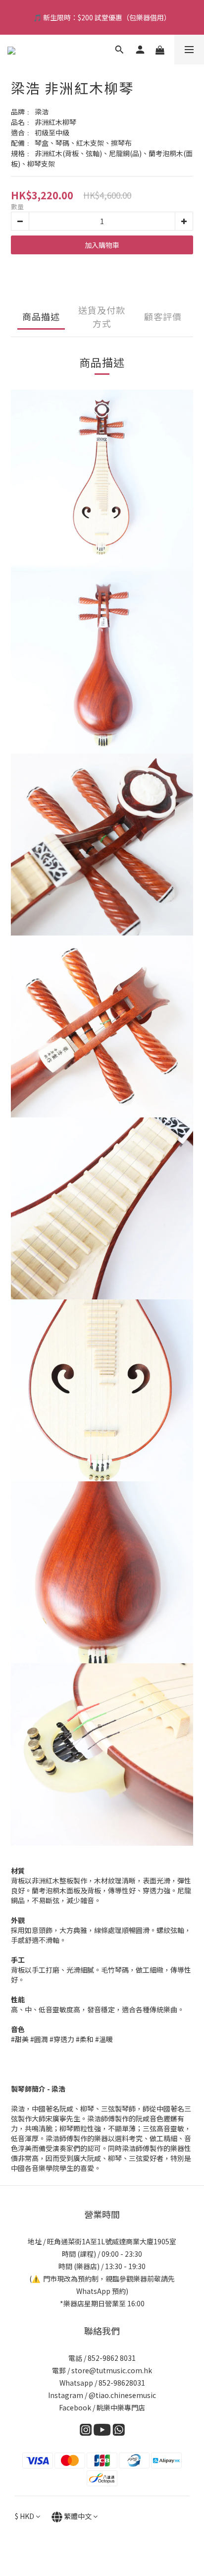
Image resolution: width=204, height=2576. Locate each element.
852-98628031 (122, 2383)
